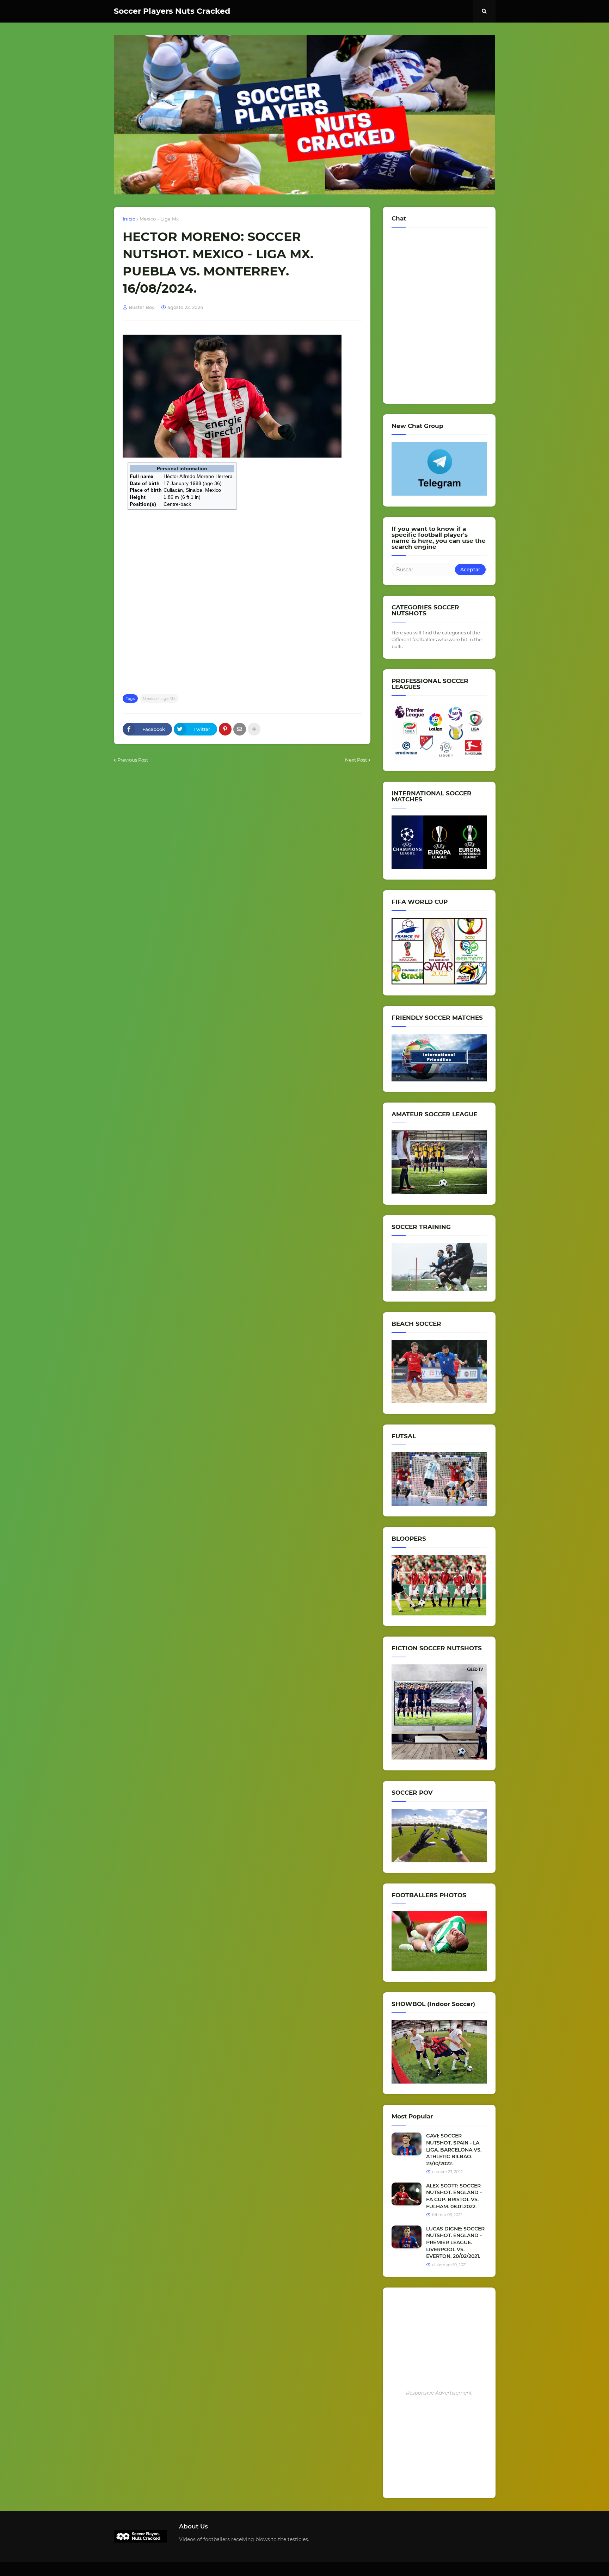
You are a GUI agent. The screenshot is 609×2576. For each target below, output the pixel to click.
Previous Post (133, 760)
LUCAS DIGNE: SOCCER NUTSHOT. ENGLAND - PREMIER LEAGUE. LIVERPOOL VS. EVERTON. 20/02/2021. (455, 2242)
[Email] (240, 729)
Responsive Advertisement (439, 2393)
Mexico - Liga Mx (159, 219)
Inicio (129, 219)
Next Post (356, 760)
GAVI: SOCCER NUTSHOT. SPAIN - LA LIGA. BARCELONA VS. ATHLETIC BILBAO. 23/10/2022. (454, 2149)
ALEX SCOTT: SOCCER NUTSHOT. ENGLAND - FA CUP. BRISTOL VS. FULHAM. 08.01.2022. (454, 2196)
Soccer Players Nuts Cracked (172, 11)
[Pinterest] (225, 729)
